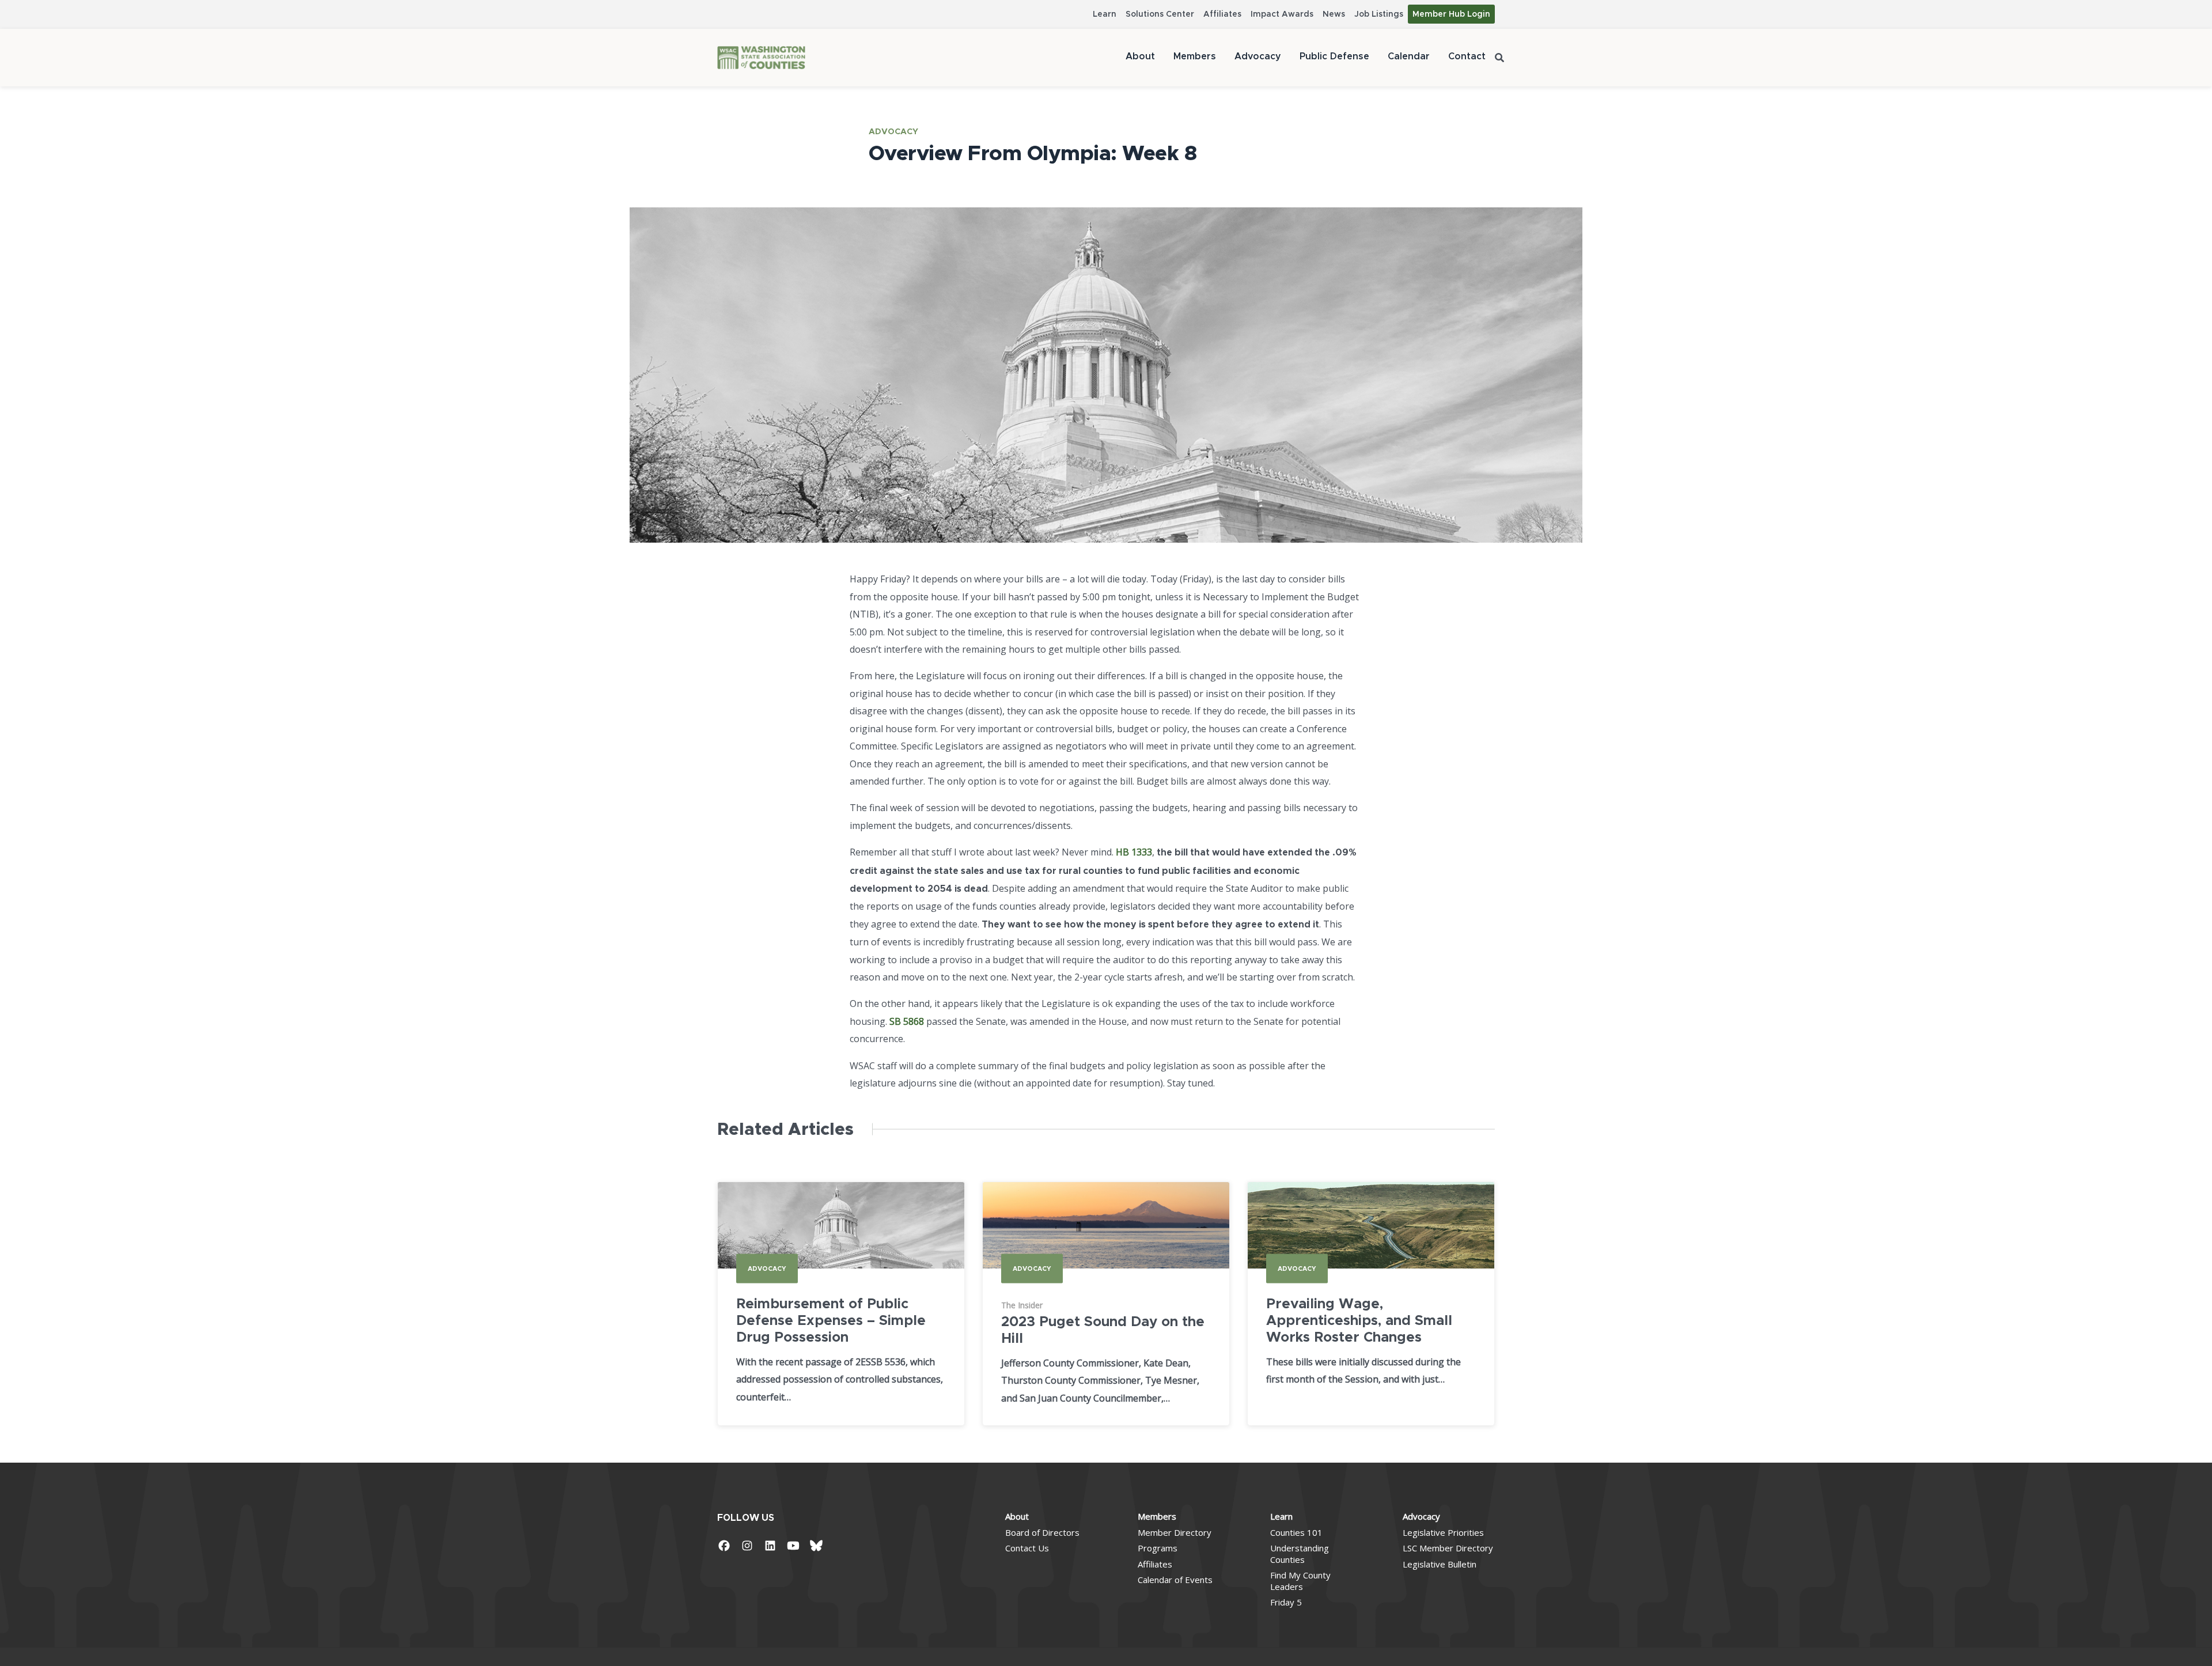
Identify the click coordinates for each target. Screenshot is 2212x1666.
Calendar (1409, 56)
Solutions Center (1160, 14)
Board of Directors (1042, 1532)
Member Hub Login (1451, 14)
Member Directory (1175, 1532)
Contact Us (1027, 1548)
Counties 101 (1296, 1532)
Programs (1158, 1548)
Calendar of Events (1175, 1580)
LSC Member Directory (1448, 1548)
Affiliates (1222, 14)
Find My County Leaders (1300, 1581)
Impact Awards (1282, 14)
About (1140, 56)
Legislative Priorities (1443, 1532)
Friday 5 (1286, 1602)
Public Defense (1334, 56)
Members (1195, 56)
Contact (1467, 56)
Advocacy (1258, 56)
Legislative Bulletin (1440, 1564)
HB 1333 (1134, 852)
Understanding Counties (1300, 1554)
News (1334, 14)
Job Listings (1379, 14)
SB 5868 (907, 1021)
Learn (1105, 14)
